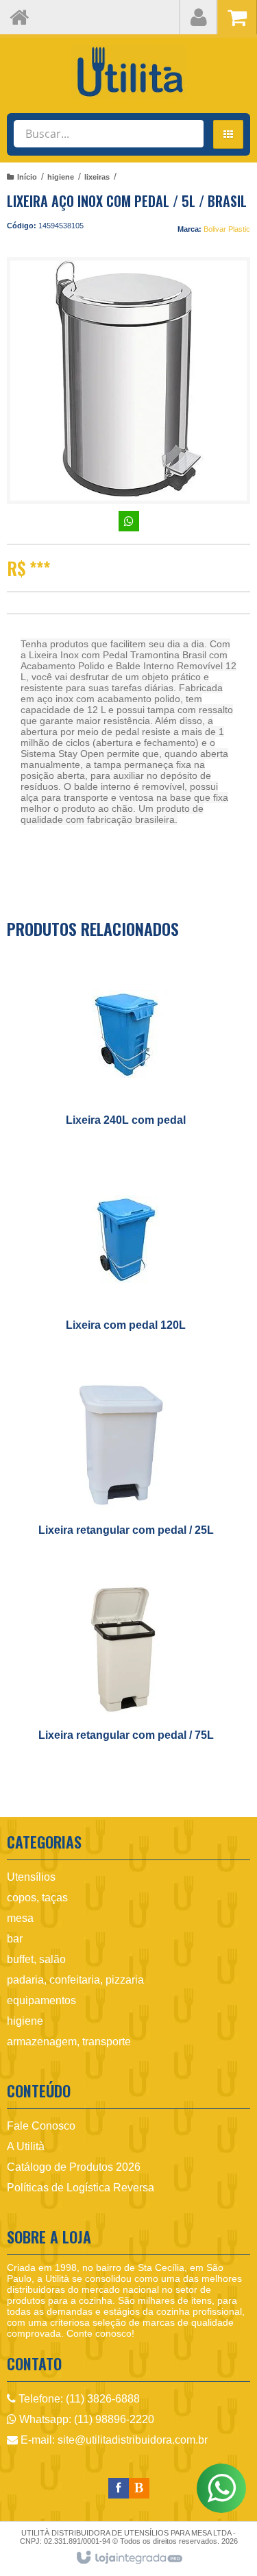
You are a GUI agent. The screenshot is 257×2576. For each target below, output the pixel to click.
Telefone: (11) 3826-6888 (78, 2399)
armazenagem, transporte (69, 2042)
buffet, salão (36, 1959)
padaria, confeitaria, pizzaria (75, 1980)
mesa (20, 1918)
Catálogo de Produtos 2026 (74, 2167)
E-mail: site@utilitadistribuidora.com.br (113, 2440)
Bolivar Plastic (227, 229)
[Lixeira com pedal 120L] (126, 1260)
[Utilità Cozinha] (128, 72)
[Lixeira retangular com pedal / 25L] (126, 1465)
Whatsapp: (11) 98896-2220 (85, 2419)
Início (27, 177)
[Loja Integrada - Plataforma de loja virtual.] (128, 2558)
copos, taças (37, 1898)
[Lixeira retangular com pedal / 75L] (126, 1670)
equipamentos (41, 2000)
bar (15, 1939)
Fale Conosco (41, 2126)
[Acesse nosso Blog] (139, 2488)
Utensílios (31, 1877)
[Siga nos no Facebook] (119, 2488)
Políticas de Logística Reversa (81, 2188)
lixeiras (97, 177)
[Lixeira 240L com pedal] (126, 1055)
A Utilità (26, 2146)
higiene (61, 177)
